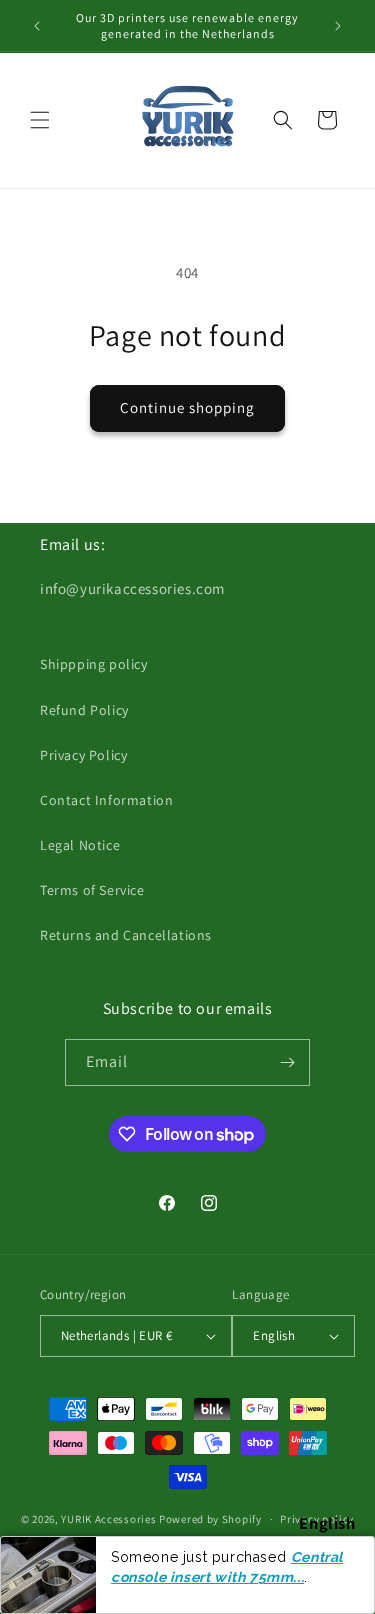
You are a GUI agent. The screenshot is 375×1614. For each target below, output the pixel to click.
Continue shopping (187, 407)
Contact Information (106, 800)
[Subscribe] (287, 1062)
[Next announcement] (338, 26)
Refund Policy (84, 710)
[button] (40, 120)
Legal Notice (80, 845)
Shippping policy (94, 664)
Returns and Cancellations (126, 935)
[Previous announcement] (37, 26)
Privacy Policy (83, 755)
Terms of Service (92, 890)
